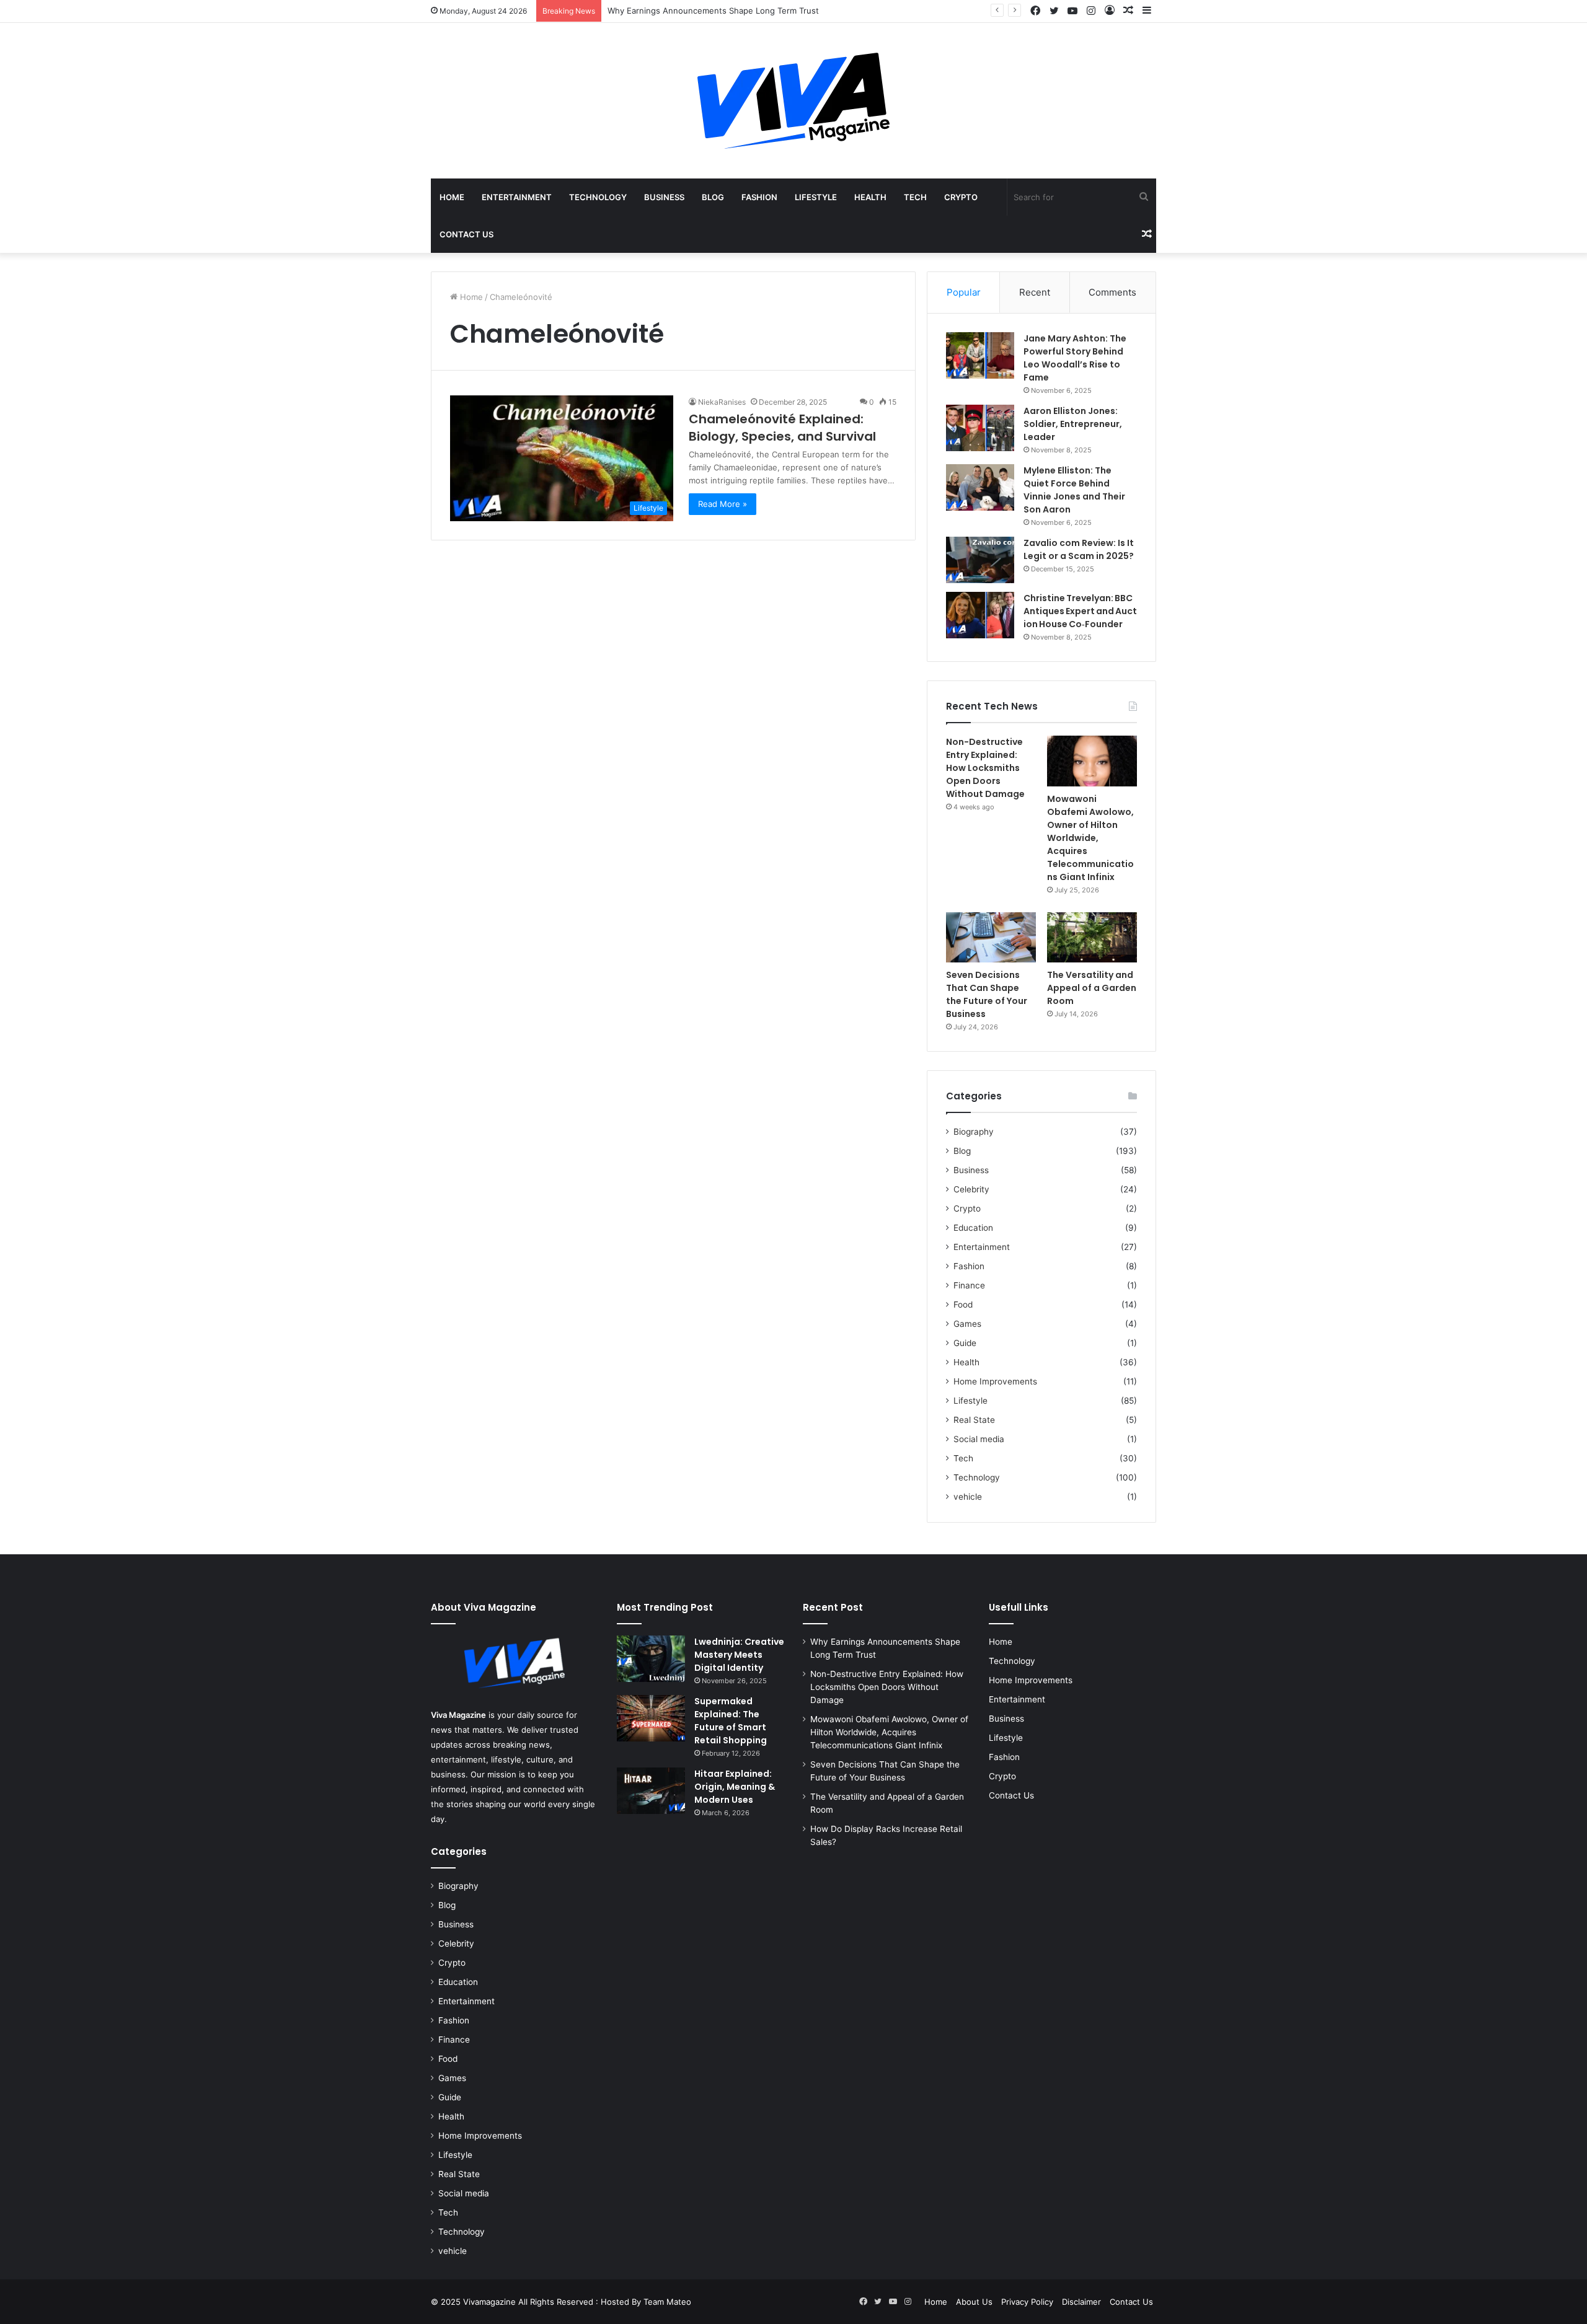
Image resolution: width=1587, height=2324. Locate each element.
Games (967, 1324)
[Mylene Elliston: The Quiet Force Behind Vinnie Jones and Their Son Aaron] (980, 487)
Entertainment (517, 197)
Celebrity (971, 1189)
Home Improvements (995, 1381)
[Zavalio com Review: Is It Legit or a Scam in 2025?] (980, 560)
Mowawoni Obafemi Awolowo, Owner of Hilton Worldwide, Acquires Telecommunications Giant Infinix (1090, 838)
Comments (1112, 292)
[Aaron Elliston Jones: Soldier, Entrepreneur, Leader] (980, 428)
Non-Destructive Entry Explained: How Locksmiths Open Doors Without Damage (985, 768)
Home (452, 197)
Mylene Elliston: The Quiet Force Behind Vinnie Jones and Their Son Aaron (1074, 490)
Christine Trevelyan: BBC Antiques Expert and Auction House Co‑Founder (1080, 611)
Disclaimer (1081, 2302)
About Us (974, 2302)
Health (870, 197)
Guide (965, 1343)
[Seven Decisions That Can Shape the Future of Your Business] (991, 938)
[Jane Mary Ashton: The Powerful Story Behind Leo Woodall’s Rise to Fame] (980, 355)
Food (963, 1305)
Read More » (723, 504)
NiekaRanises (722, 402)
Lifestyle (816, 197)
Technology (598, 197)
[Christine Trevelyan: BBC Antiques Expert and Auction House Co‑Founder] (980, 615)
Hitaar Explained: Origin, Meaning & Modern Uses (735, 1787)
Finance (969, 1285)
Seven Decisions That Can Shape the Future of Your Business (987, 994)
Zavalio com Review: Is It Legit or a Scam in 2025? (1079, 549)
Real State (974, 1420)
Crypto (961, 197)
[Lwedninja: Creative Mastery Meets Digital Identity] (651, 1659)
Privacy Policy (1027, 2302)
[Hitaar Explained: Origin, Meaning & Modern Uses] (651, 1791)
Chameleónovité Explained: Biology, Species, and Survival (782, 428)
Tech (915, 197)
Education (973, 1228)
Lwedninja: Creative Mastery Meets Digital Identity (739, 1655)
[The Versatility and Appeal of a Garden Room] (1092, 938)
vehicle (968, 1497)
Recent (1035, 292)
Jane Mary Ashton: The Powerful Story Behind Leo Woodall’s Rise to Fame (1075, 358)
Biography (974, 1132)
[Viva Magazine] (793, 101)
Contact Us (466, 234)
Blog (713, 197)
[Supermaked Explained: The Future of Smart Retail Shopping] (651, 1718)
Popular (964, 292)
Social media (979, 1439)
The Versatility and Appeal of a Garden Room (1092, 988)
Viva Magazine (458, 1715)
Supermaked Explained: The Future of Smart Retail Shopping (731, 1721)
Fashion (759, 197)
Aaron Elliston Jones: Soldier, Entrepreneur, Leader (1073, 424)
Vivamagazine (491, 2302)
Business (664, 197)
